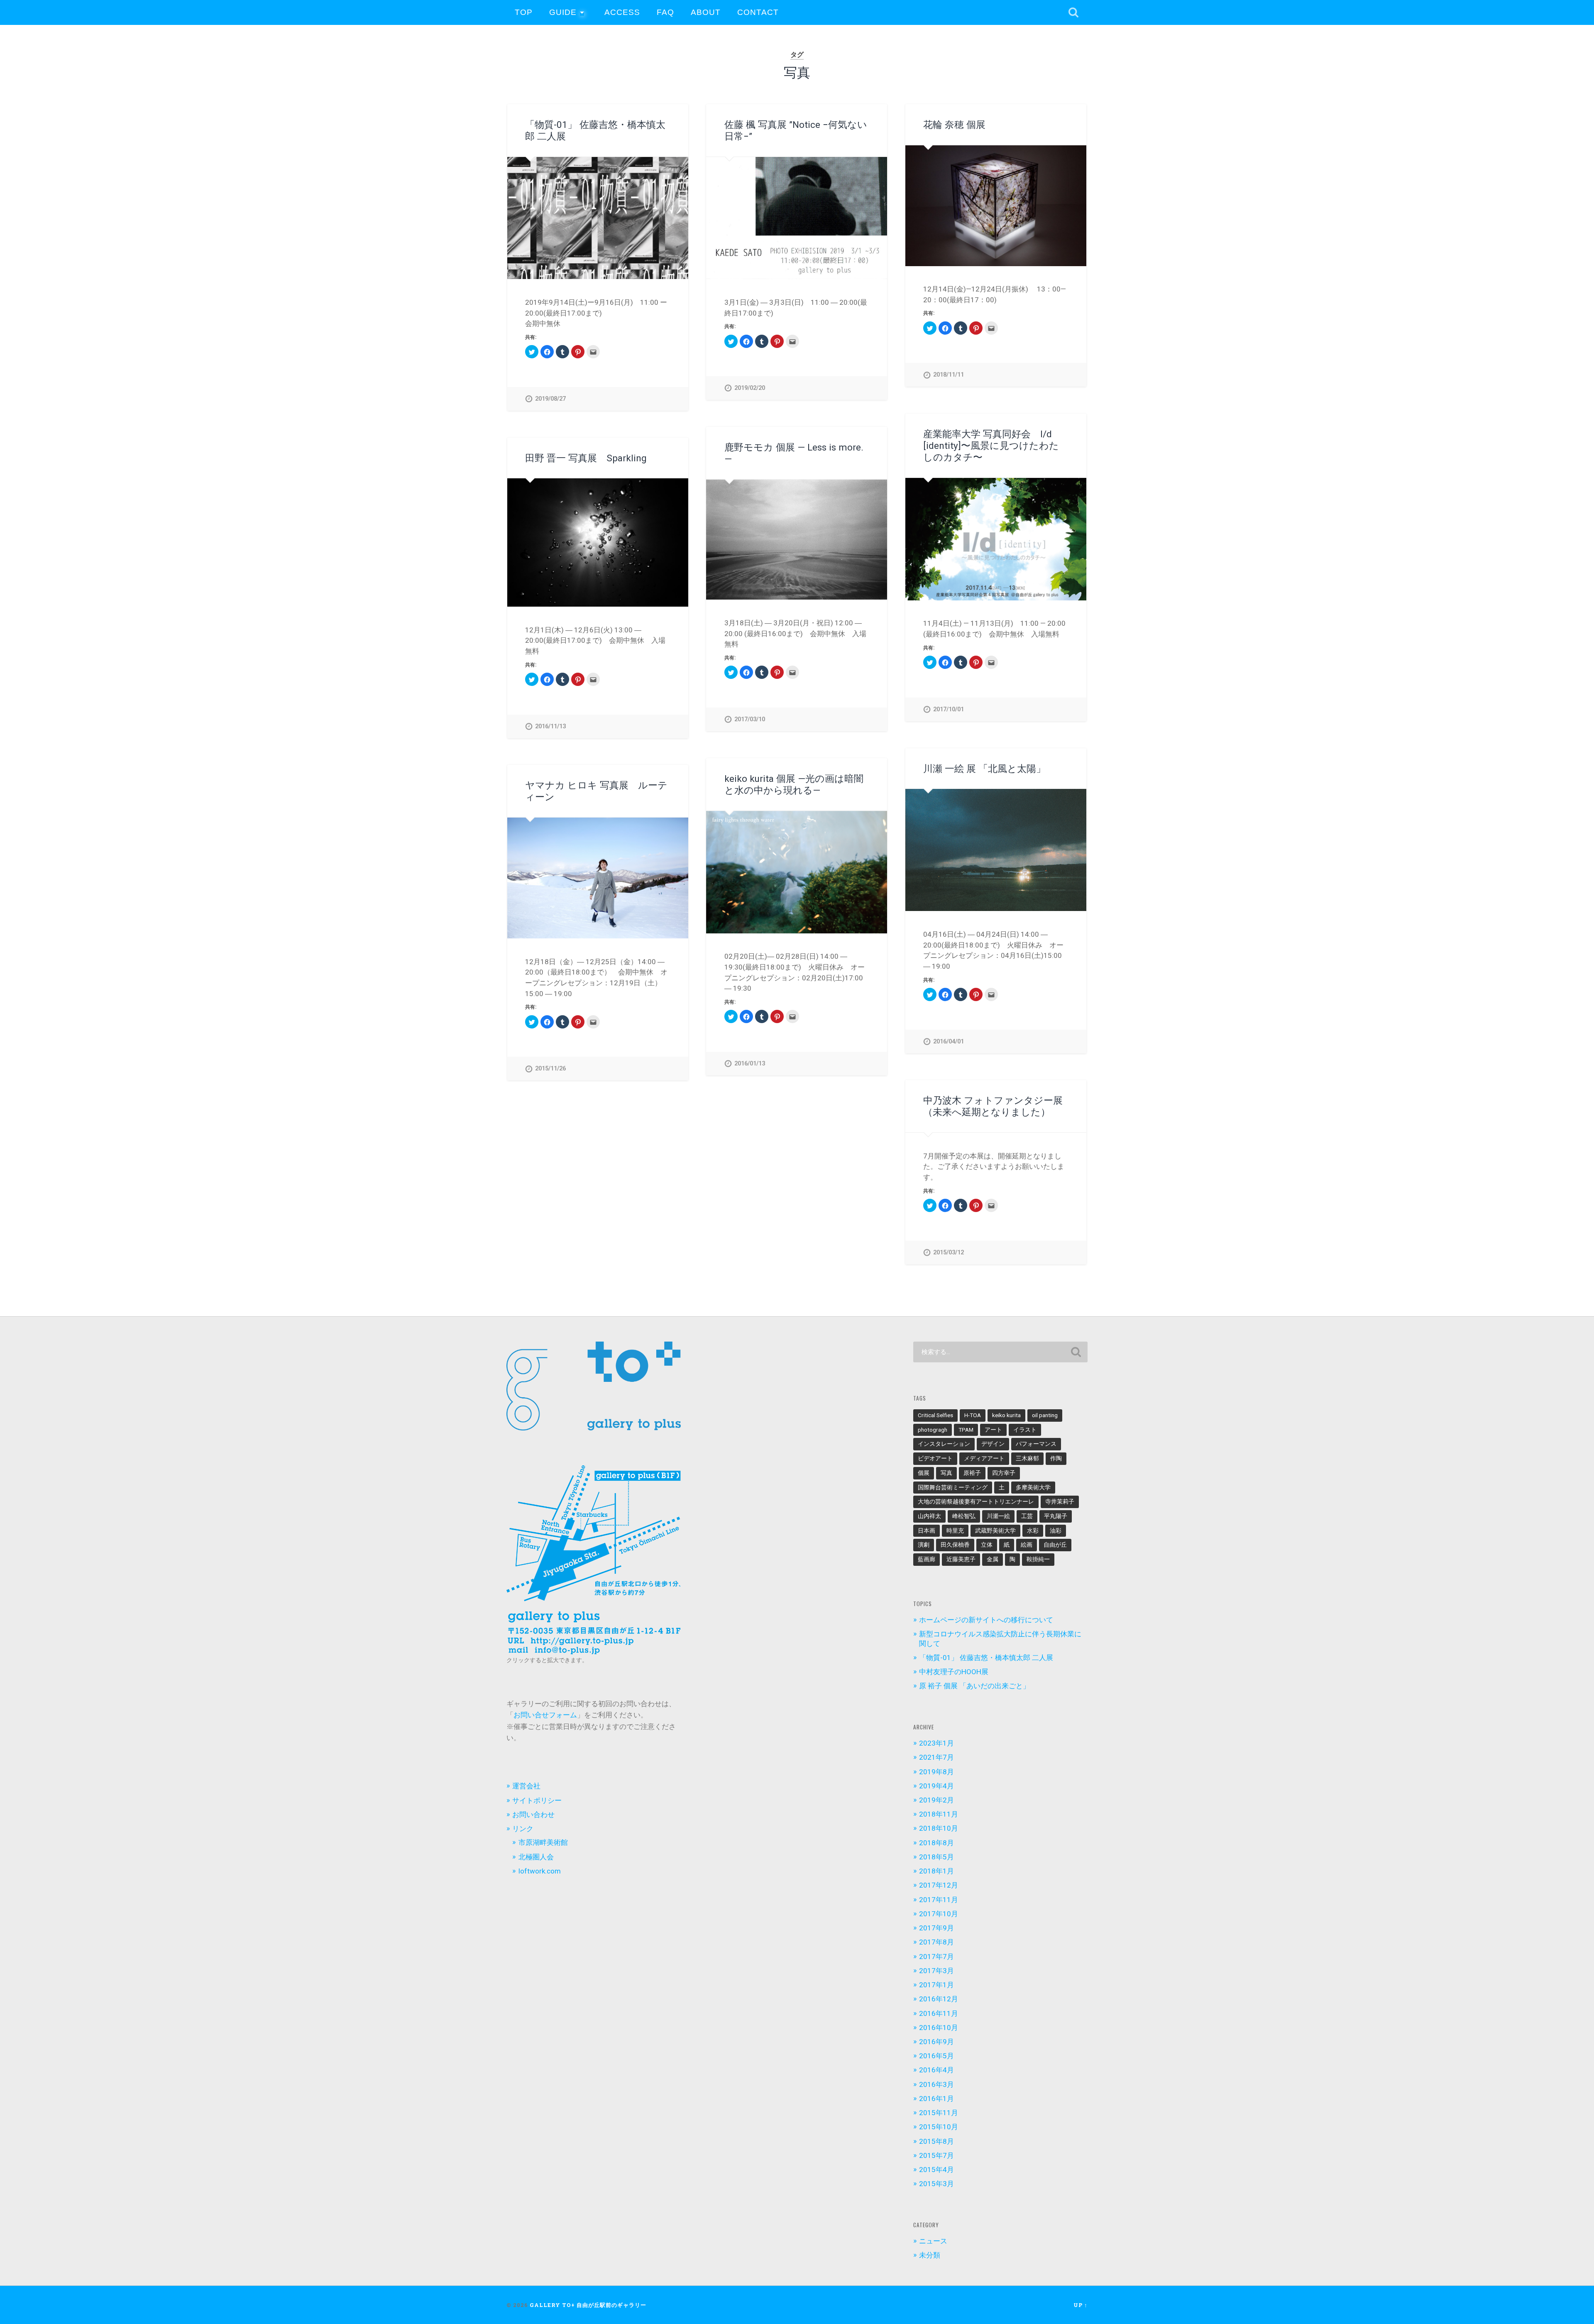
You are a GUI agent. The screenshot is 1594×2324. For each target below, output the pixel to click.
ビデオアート (935, 1458)
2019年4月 (936, 1786)
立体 (987, 1545)
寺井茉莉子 (1060, 1501)
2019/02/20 (750, 388)
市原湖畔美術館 (543, 1842)
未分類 (930, 2255)
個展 (924, 1473)
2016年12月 (939, 1999)
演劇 (924, 1545)
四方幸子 (1004, 1473)
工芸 (1027, 1516)
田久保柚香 (955, 1545)
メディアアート (984, 1458)
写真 (946, 1473)
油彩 (1056, 1531)
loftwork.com (540, 1871)
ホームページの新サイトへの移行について (986, 1620)
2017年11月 (939, 1900)
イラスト (1025, 1430)
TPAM (966, 1430)
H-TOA (973, 1415)
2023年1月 (936, 1743)
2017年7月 (936, 1957)
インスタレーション (944, 1444)
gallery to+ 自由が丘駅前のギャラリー (588, 2305)
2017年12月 (939, 1885)
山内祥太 (929, 1516)
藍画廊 (927, 1559)
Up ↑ (1081, 2305)
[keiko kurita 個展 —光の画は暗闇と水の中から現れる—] (797, 872)
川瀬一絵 (998, 1516)
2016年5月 (936, 2056)
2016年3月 (936, 2084)
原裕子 (972, 1473)
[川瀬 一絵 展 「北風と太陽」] (996, 850)
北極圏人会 (536, 1857)
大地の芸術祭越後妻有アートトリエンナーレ (976, 1501)
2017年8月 (936, 1942)
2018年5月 (936, 1857)
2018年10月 (939, 1828)
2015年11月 (939, 2113)
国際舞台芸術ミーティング (953, 1487)
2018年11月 (939, 1814)
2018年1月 (936, 1871)
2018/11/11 (949, 375)
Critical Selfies (935, 1415)
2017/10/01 (949, 709)
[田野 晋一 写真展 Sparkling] (598, 542)
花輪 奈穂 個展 (954, 125)
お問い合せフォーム (545, 1715)
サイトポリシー (537, 1800)
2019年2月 (936, 1800)
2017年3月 (936, 1971)
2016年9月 (936, 2042)
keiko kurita (1006, 1415)
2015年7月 (936, 2155)
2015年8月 (936, 2141)
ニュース (933, 2241)
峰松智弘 (964, 1516)
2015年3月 (936, 2184)
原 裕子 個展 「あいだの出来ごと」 (974, 1686)
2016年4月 (936, 2070)
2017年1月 (936, 1985)
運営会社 (526, 1786)
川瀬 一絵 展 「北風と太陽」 (984, 769)
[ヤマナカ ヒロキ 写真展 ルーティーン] (598, 878)
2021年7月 (936, 1757)
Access (622, 12)
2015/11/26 (550, 1069)
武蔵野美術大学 (995, 1531)
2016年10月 (939, 2028)
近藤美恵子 (961, 1559)
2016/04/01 (949, 1042)
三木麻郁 (1027, 1458)
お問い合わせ (533, 1815)
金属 (993, 1559)
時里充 (955, 1531)
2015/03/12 (949, 1253)
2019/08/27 (550, 399)
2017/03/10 (750, 719)
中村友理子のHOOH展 (954, 1672)
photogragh (933, 1430)
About (706, 12)
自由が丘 (1055, 1545)
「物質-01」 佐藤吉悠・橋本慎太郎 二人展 (986, 1658)
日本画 (927, 1531)
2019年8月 (936, 1772)
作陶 (1056, 1458)
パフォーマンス (1036, 1444)
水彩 (1033, 1531)
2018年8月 (936, 1843)
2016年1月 (936, 2099)
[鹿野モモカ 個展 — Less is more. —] (797, 540)
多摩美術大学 (1033, 1487)
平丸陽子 (1056, 1516)
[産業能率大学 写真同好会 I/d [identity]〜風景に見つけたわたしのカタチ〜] (996, 539)
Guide (563, 12)
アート (993, 1430)
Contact (758, 12)
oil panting (1045, 1415)
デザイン (993, 1444)
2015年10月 (939, 2127)
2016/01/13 (750, 1064)
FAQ (665, 12)
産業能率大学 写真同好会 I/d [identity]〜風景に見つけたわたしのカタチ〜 (991, 446)
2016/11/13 (550, 726)
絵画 (1027, 1545)
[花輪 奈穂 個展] (996, 206)
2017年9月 (936, 1928)
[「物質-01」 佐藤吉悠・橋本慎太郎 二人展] (598, 218)
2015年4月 (936, 2170)
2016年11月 (939, 2013)
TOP (524, 12)
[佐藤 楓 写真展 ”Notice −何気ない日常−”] (797, 218)
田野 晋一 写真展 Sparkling (586, 458)
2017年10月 (939, 1914)
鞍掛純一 (1038, 1559)
